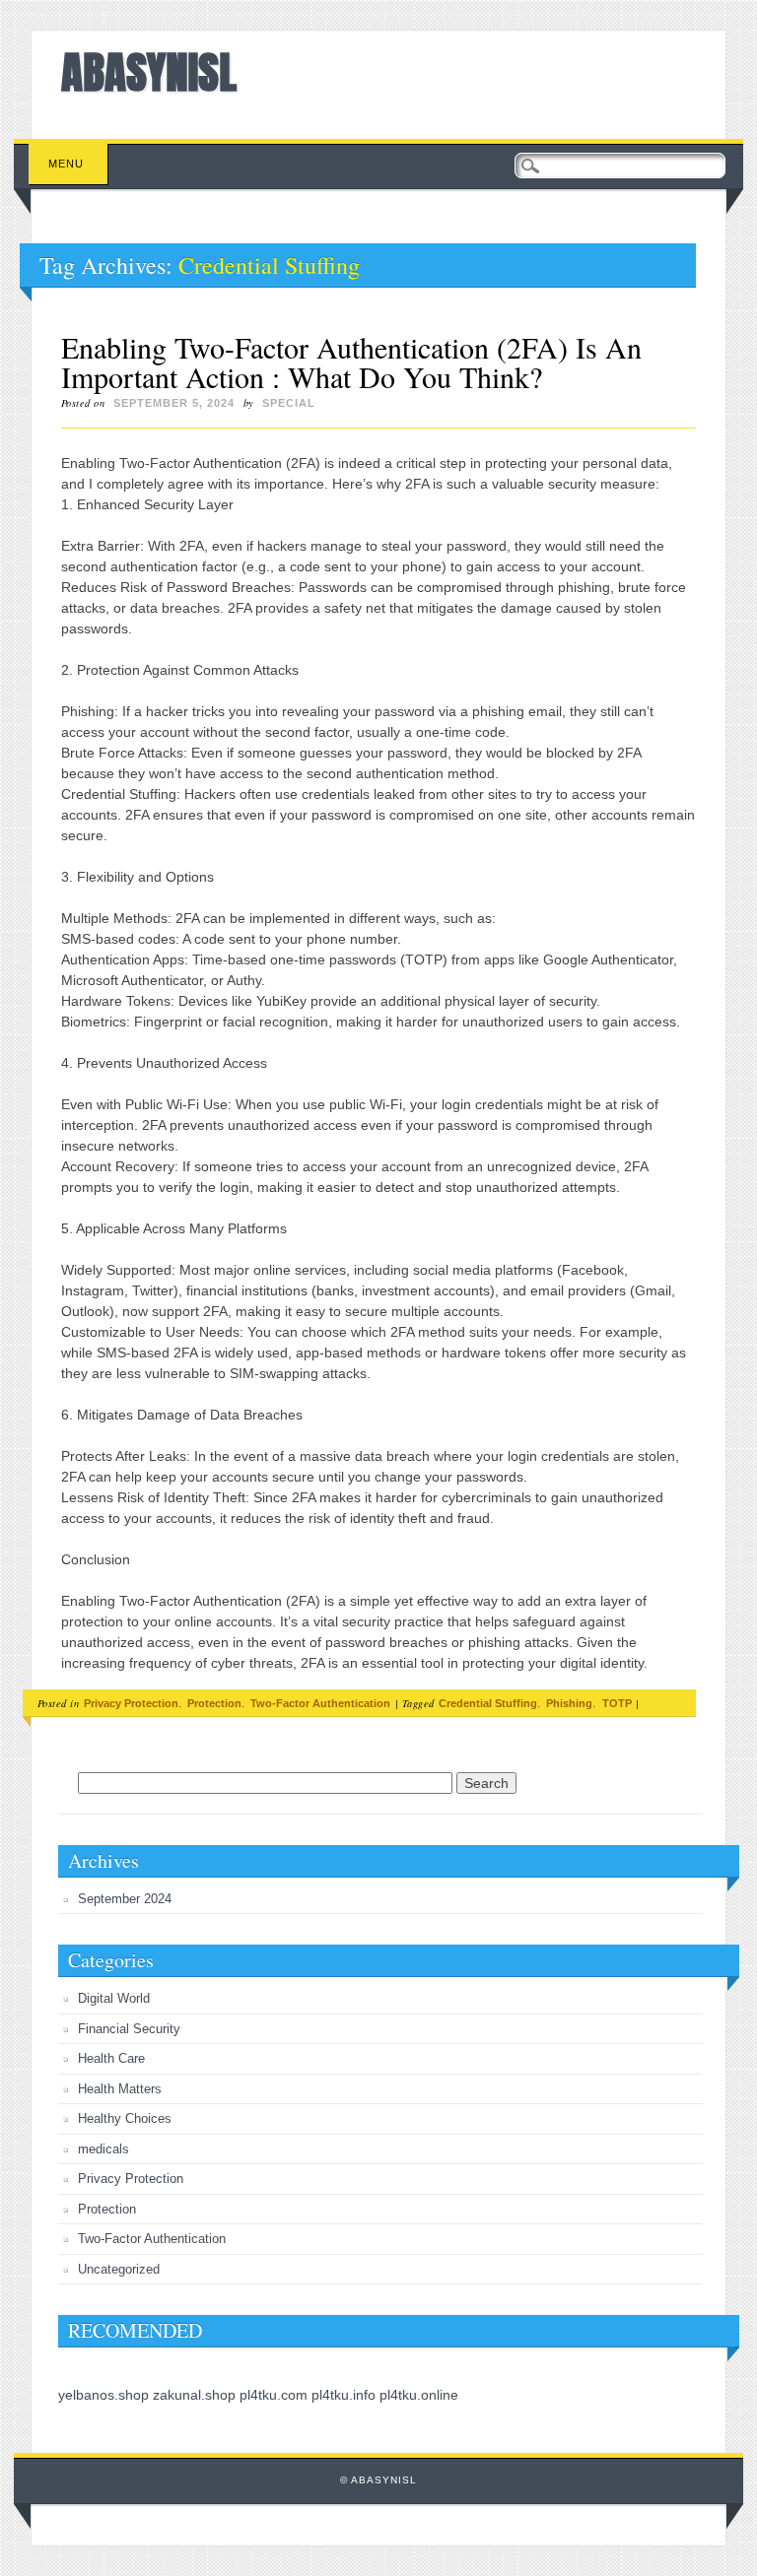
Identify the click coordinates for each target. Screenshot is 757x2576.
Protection (214, 1703)
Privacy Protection (131, 1703)
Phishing (569, 1703)
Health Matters (120, 2089)
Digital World (114, 1998)
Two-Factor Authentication (320, 1703)
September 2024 (125, 1899)
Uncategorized (119, 2269)
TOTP (617, 1703)
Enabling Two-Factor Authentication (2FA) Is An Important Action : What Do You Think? (351, 362)
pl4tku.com (274, 2395)
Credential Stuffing (488, 1703)
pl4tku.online (419, 2395)
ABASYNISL (149, 72)
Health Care (111, 2058)
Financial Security (129, 2029)
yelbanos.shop (103, 2395)
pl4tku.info (344, 2395)
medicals (103, 2149)
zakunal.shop (194, 2395)
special (289, 403)
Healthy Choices (125, 2118)
